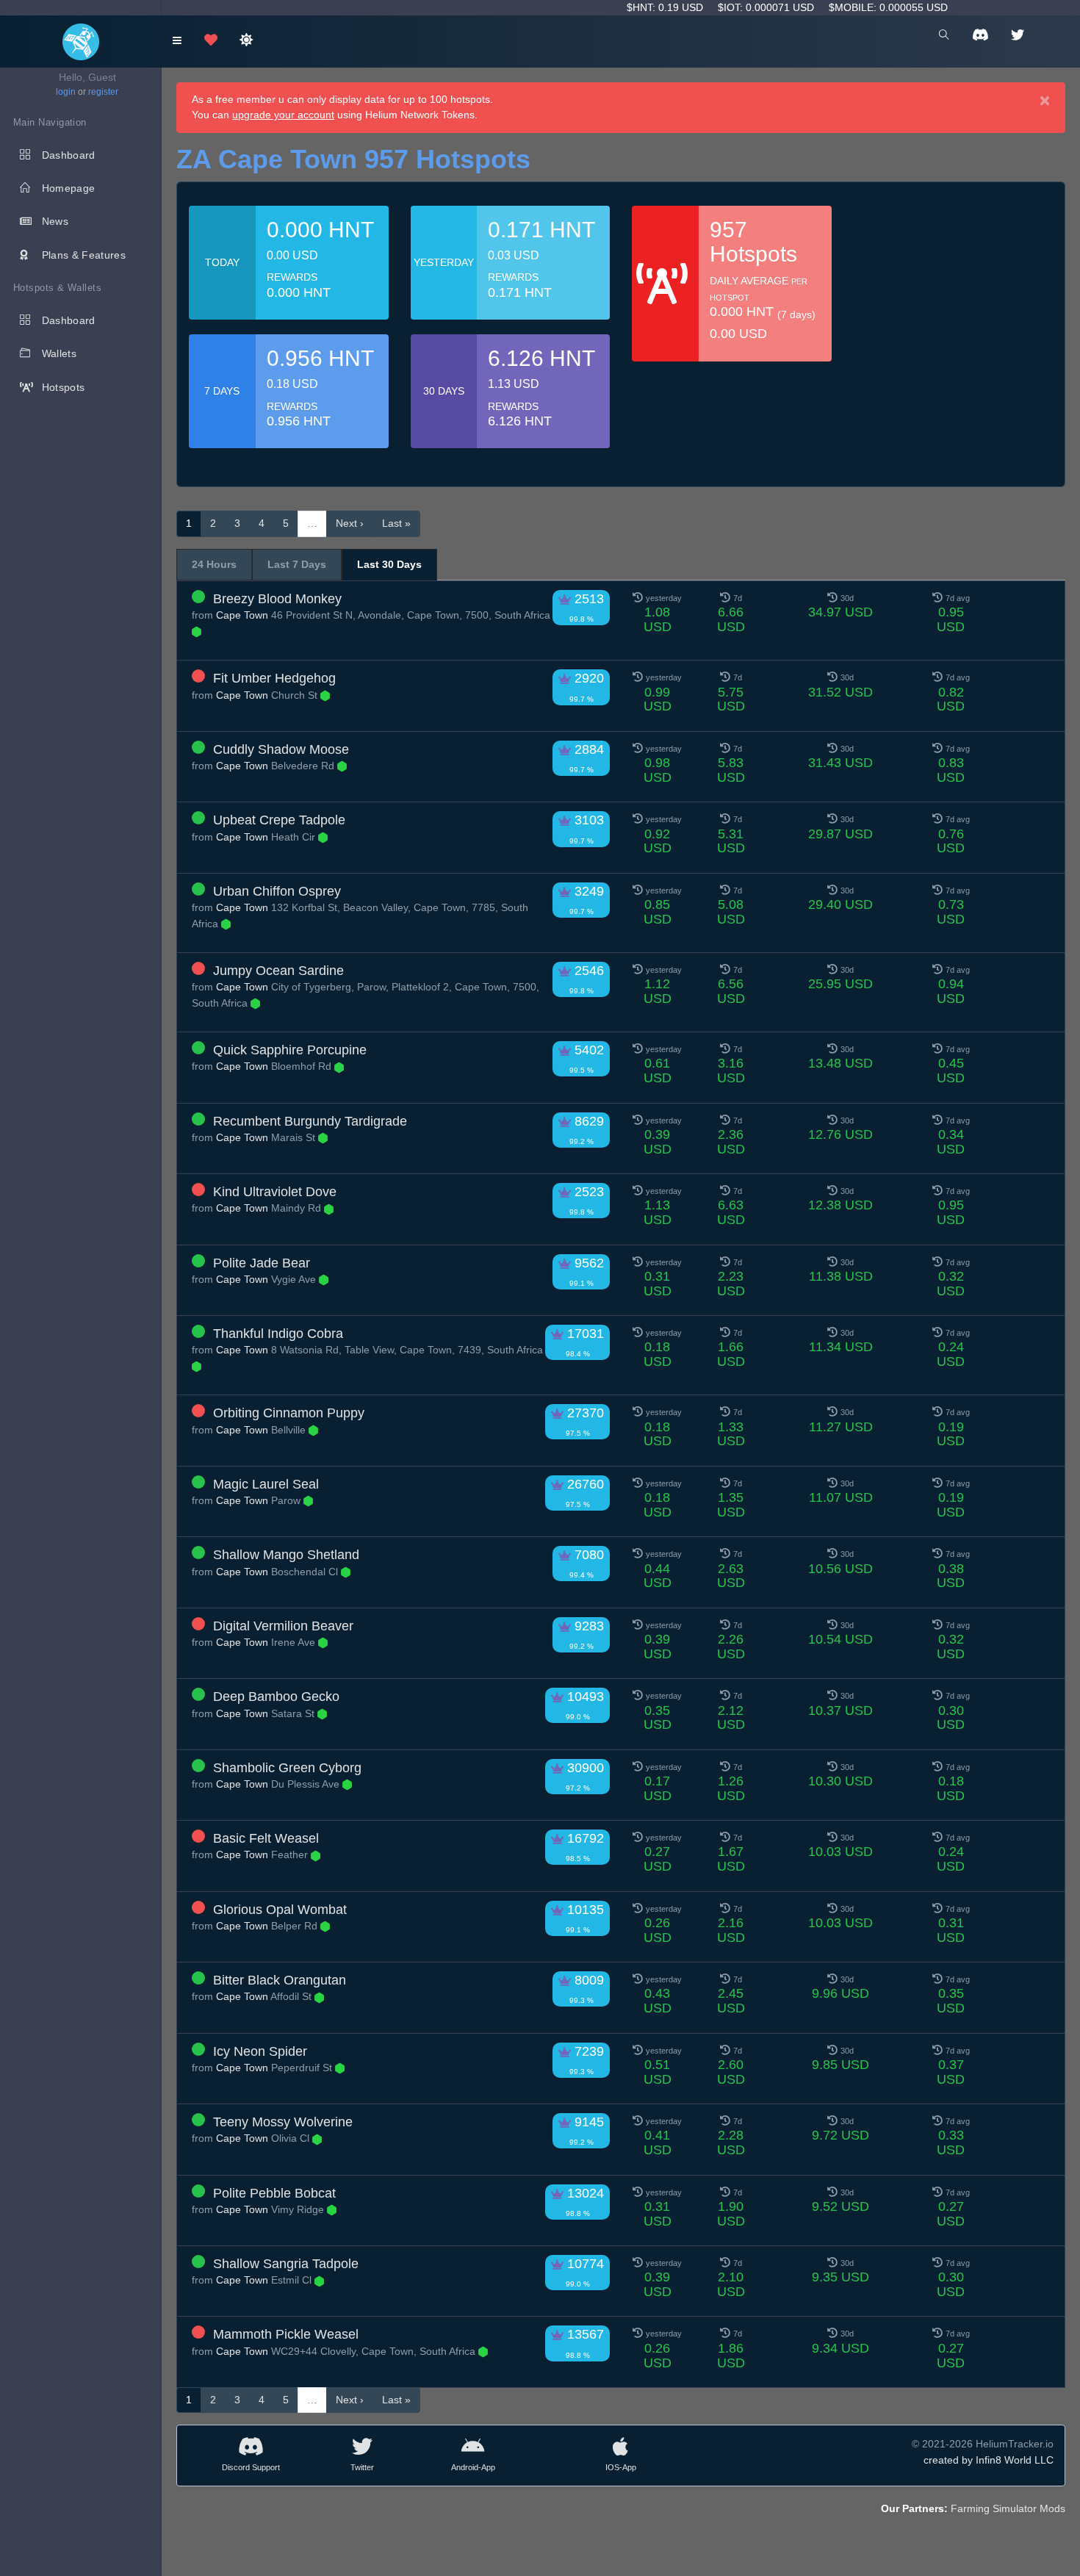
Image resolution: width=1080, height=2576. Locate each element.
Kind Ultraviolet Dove (275, 1192)
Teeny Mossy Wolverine (283, 2122)
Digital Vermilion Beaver (283, 1626)
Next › (350, 523)
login (66, 92)
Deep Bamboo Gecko (276, 1697)
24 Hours (214, 564)
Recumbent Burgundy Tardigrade (310, 1121)
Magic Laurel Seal (266, 1484)
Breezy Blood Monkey (277, 599)
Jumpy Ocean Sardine (278, 971)
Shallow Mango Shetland (286, 1555)
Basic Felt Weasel (266, 1838)
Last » (396, 523)
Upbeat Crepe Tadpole (279, 820)
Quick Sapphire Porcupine (290, 1050)
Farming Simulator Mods (1008, 2508)
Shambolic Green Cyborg (287, 1768)
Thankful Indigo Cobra (278, 1334)
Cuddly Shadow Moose (281, 749)
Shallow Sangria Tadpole (286, 2264)
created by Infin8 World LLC (989, 2460)
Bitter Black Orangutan (280, 1980)
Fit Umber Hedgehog (274, 678)
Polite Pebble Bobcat (274, 2193)
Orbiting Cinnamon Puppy (289, 1413)
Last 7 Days (297, 564)
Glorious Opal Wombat (280, 1910)
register (103, 92)
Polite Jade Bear (262, 1263)
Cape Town (242, 615)
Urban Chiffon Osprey (277, 891)
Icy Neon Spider (260, 2051)
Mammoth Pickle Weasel (286, 2334)
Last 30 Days (389, 564)
